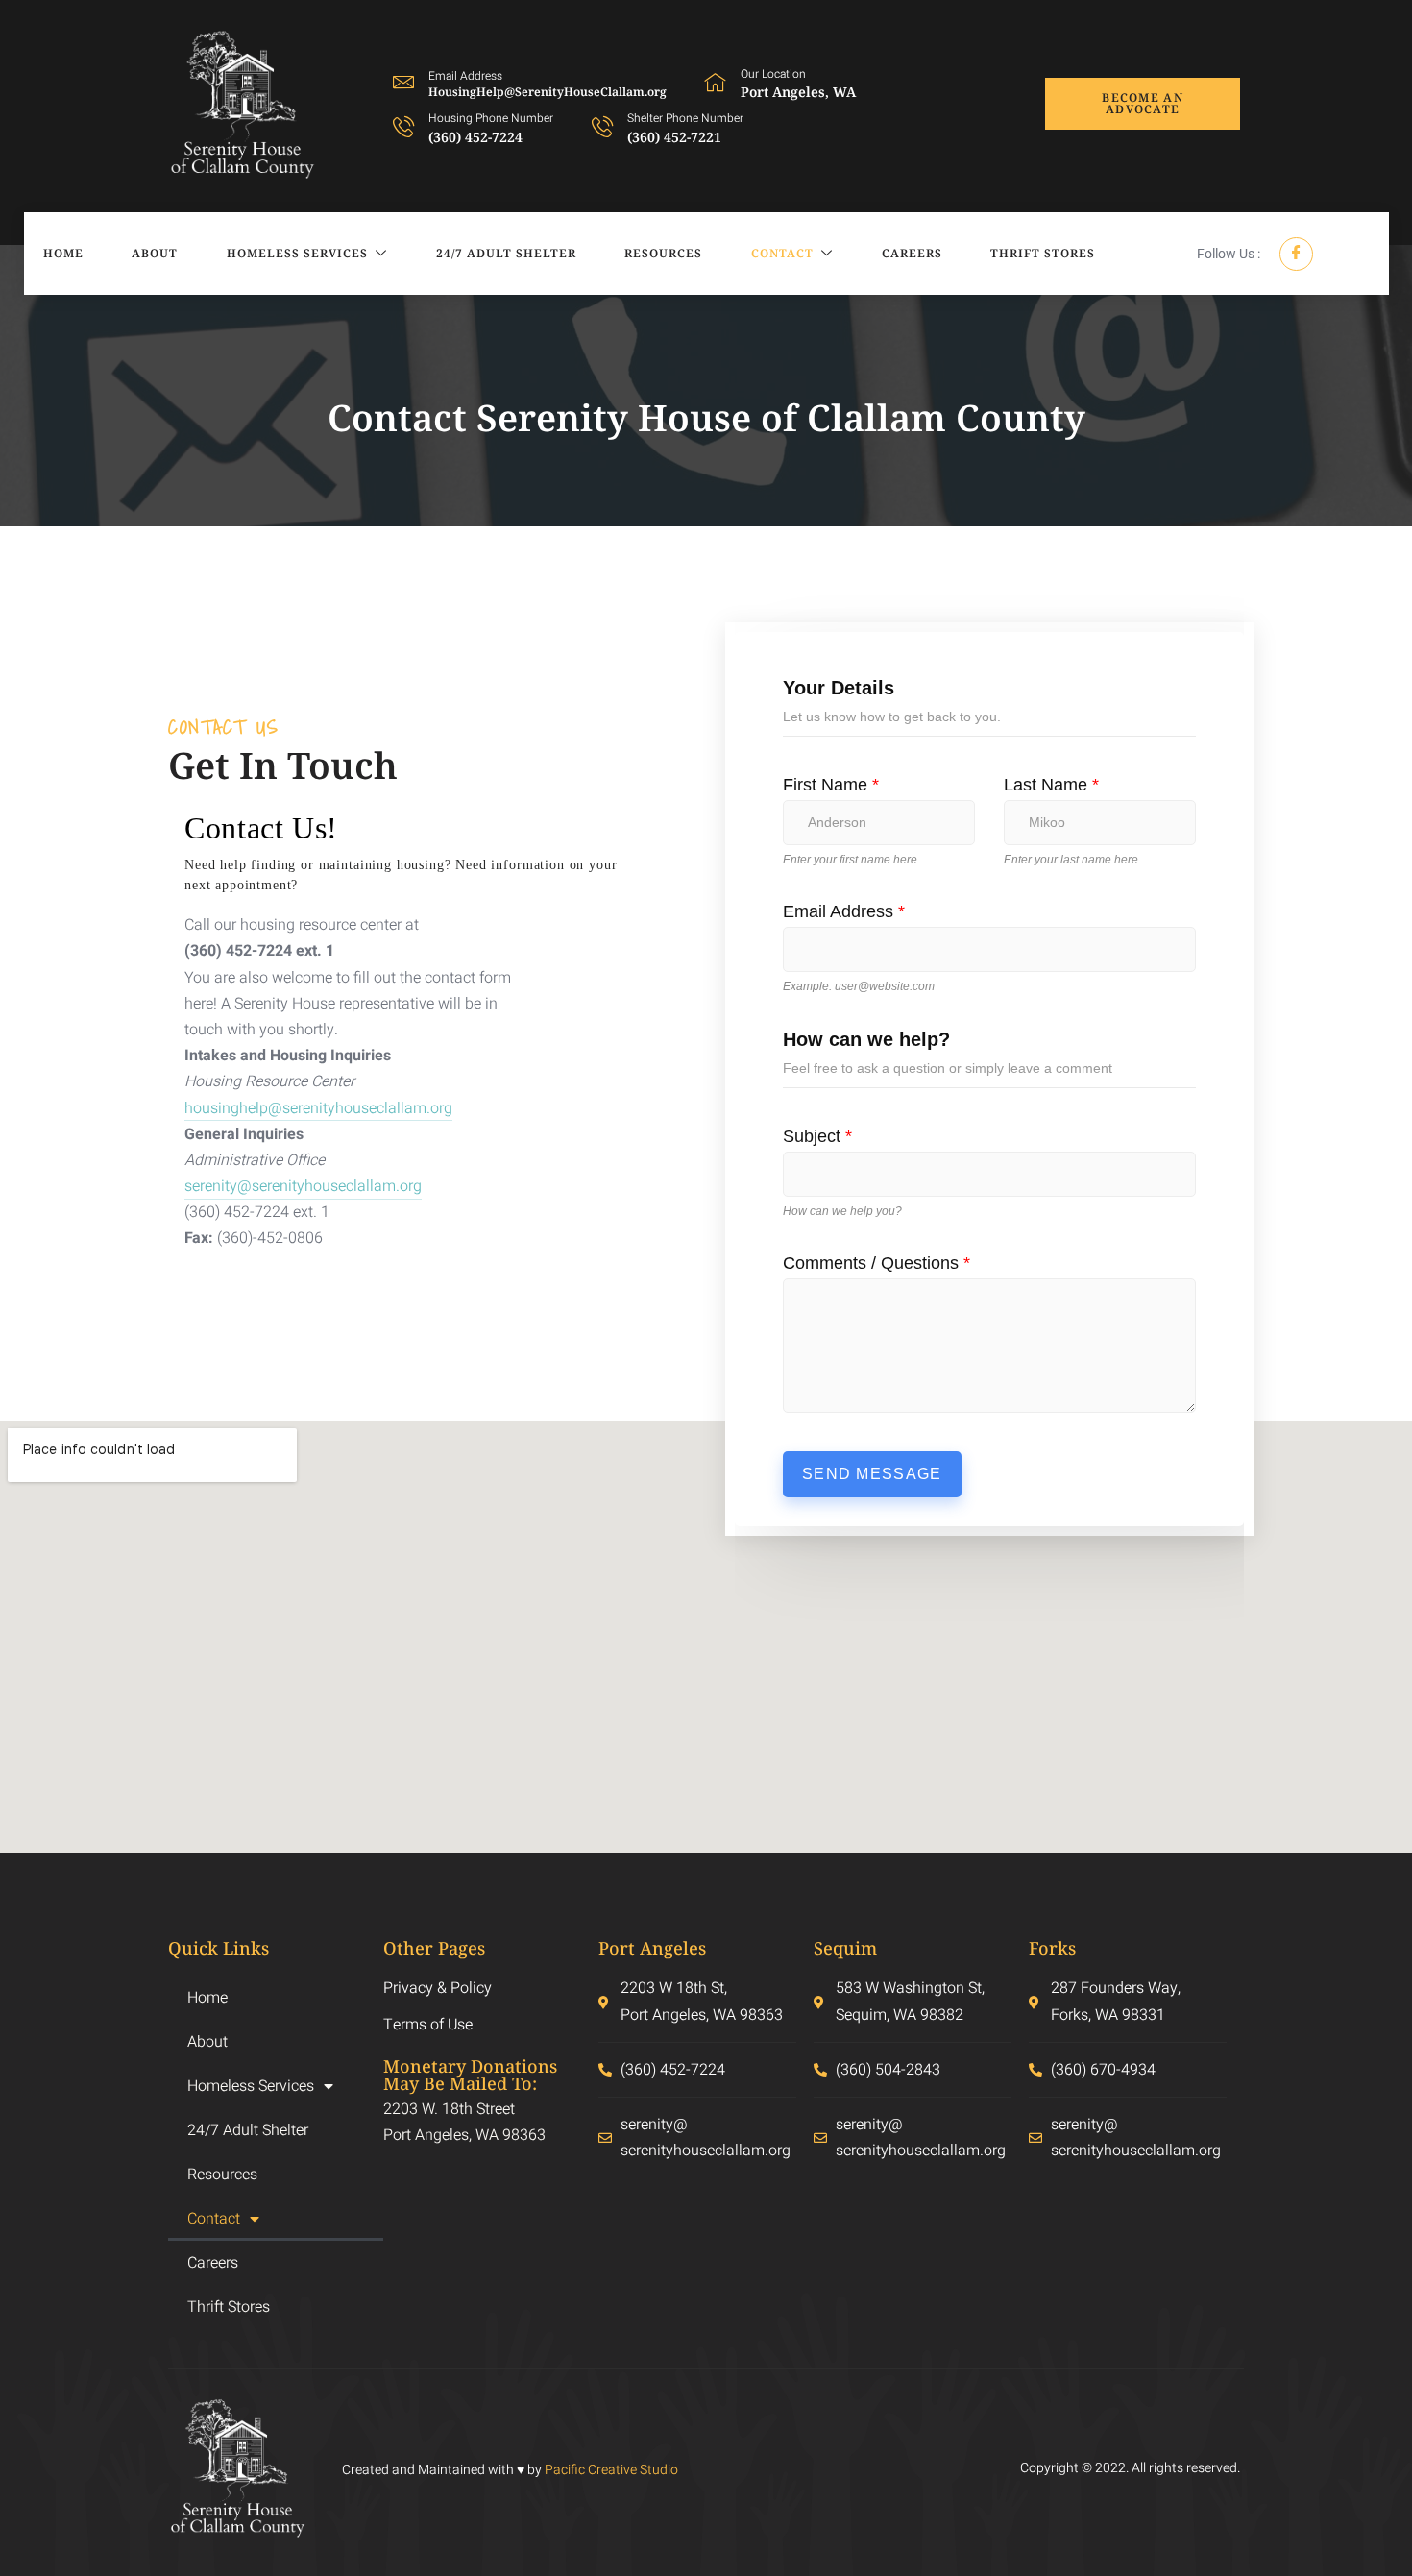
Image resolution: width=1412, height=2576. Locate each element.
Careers (912, 253)
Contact (782, 253)
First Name (831, 785)
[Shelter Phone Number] (602, 126)
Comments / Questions (876, 1263)
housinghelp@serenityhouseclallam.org (318, 1108)
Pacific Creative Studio (611, 2470)
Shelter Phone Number (685, 118)
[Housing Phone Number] (403, 126)
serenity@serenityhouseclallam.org (303, 1186)
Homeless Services (297, 253)
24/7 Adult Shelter (506, 253)
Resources (663, 253)
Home (63, 253)
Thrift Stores (1043, 253)
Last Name (1051, 785)
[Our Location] (716, 82)
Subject (817, 1136)
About (155, 253)
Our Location (773, 74)
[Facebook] (1296, 254)
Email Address (844, 911)
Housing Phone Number (491, 118)
